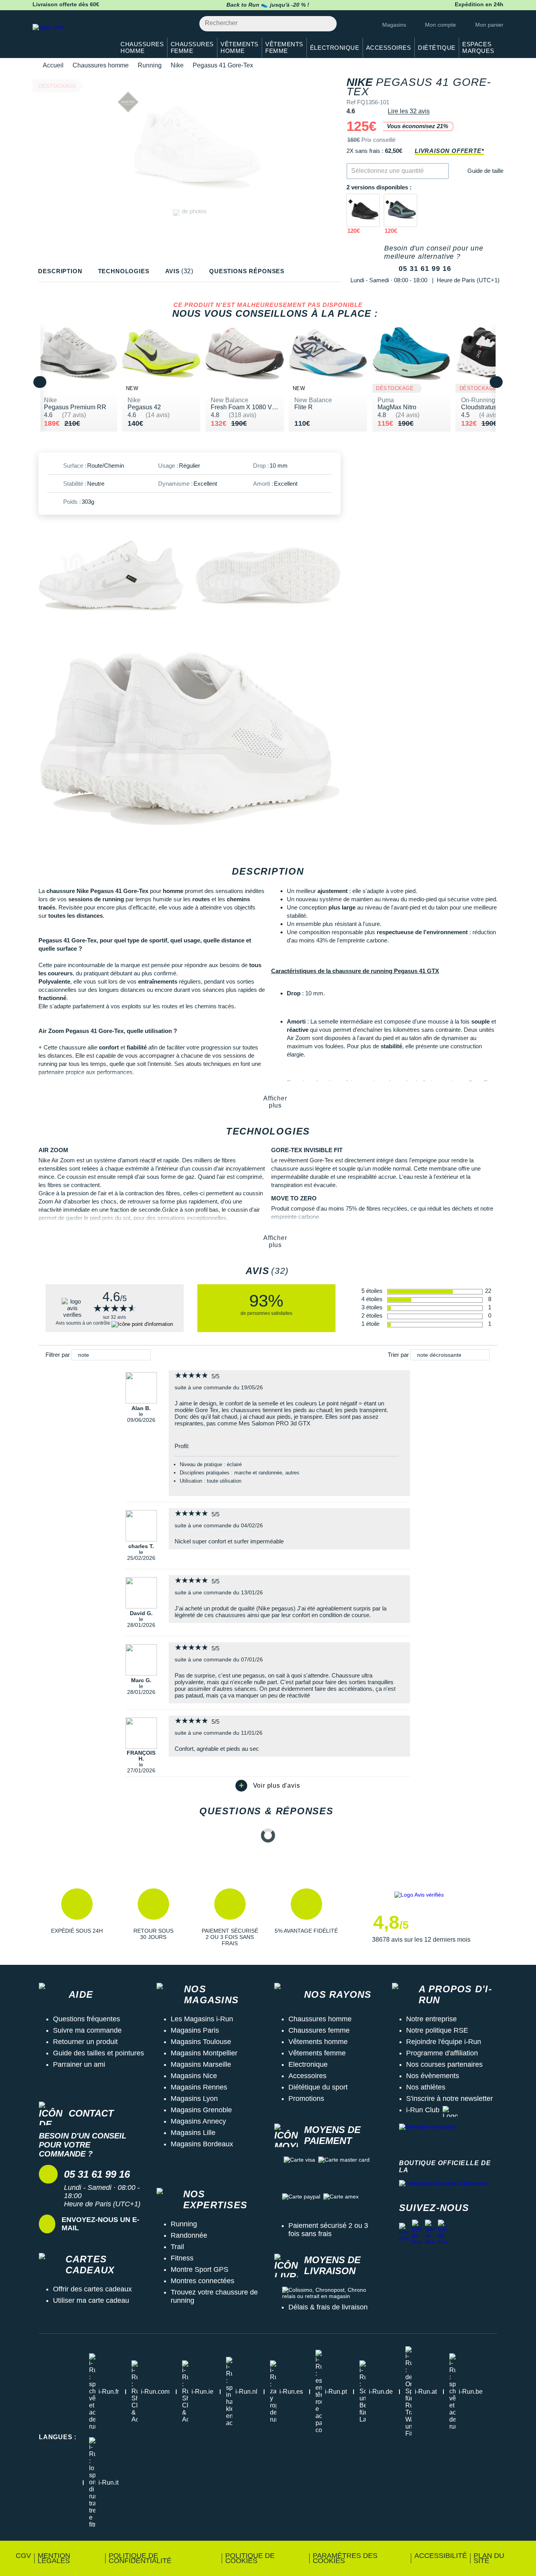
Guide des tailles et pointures (98, 2053)
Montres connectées (202, 2281)
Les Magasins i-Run (202, 2019)
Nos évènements (433, 2076)
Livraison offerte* (449, 151)
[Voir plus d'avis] (268, 1786)
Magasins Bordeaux (202, 2144)
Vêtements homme (318, 2042)
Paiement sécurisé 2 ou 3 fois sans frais (328, 2230)
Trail (177, 2247)
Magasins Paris (195, 2030)
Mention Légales (54, 2558)
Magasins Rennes (199, 2087)
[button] (77, 1917)
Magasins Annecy (198, 2121)
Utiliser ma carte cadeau (91, 2300)
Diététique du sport (318, 2087)
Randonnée (189, 2235)
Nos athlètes (426, 2087)
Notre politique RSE (437, 2030)
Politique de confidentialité (140, 2558)
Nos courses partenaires (444, 2064)
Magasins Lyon (194, 2099)
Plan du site (489, 2558)
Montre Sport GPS (200, 2269)
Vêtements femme (317, 2053)
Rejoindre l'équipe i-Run (444, 2042)
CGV (23, 2556)
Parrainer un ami (79, 2064)
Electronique (308, 2064)
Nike (177, 65)
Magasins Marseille (201, 2064)
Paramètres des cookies (345, 2558)
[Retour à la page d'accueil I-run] (70, 37)
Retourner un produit (85, 2042)
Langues (58, 2437)
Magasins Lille (193, 2133)
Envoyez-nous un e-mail (100, 2224)
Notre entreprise (431, 2019)
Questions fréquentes (87, 2019)
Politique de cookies (250, 2558)
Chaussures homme (101, 65)
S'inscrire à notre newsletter (449, 2099)
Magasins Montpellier (204, 2053)
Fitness (182, 2258)
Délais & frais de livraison (328, 2307)
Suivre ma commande (87, 2030)
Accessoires (307, 2076)
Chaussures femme (319, 2030)
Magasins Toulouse (201, 2042)
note (84, 1355)
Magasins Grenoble (201, 2110)
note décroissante (439, 1355)
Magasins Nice (194, 2076)
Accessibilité (441, 2556)
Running (150, 65)
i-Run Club (423, 2110)
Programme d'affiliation (442, 2053)
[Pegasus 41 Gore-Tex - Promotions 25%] (363, 210)
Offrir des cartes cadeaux (92, 2289)
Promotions (306, 2099)
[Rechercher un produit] (326, 24)
